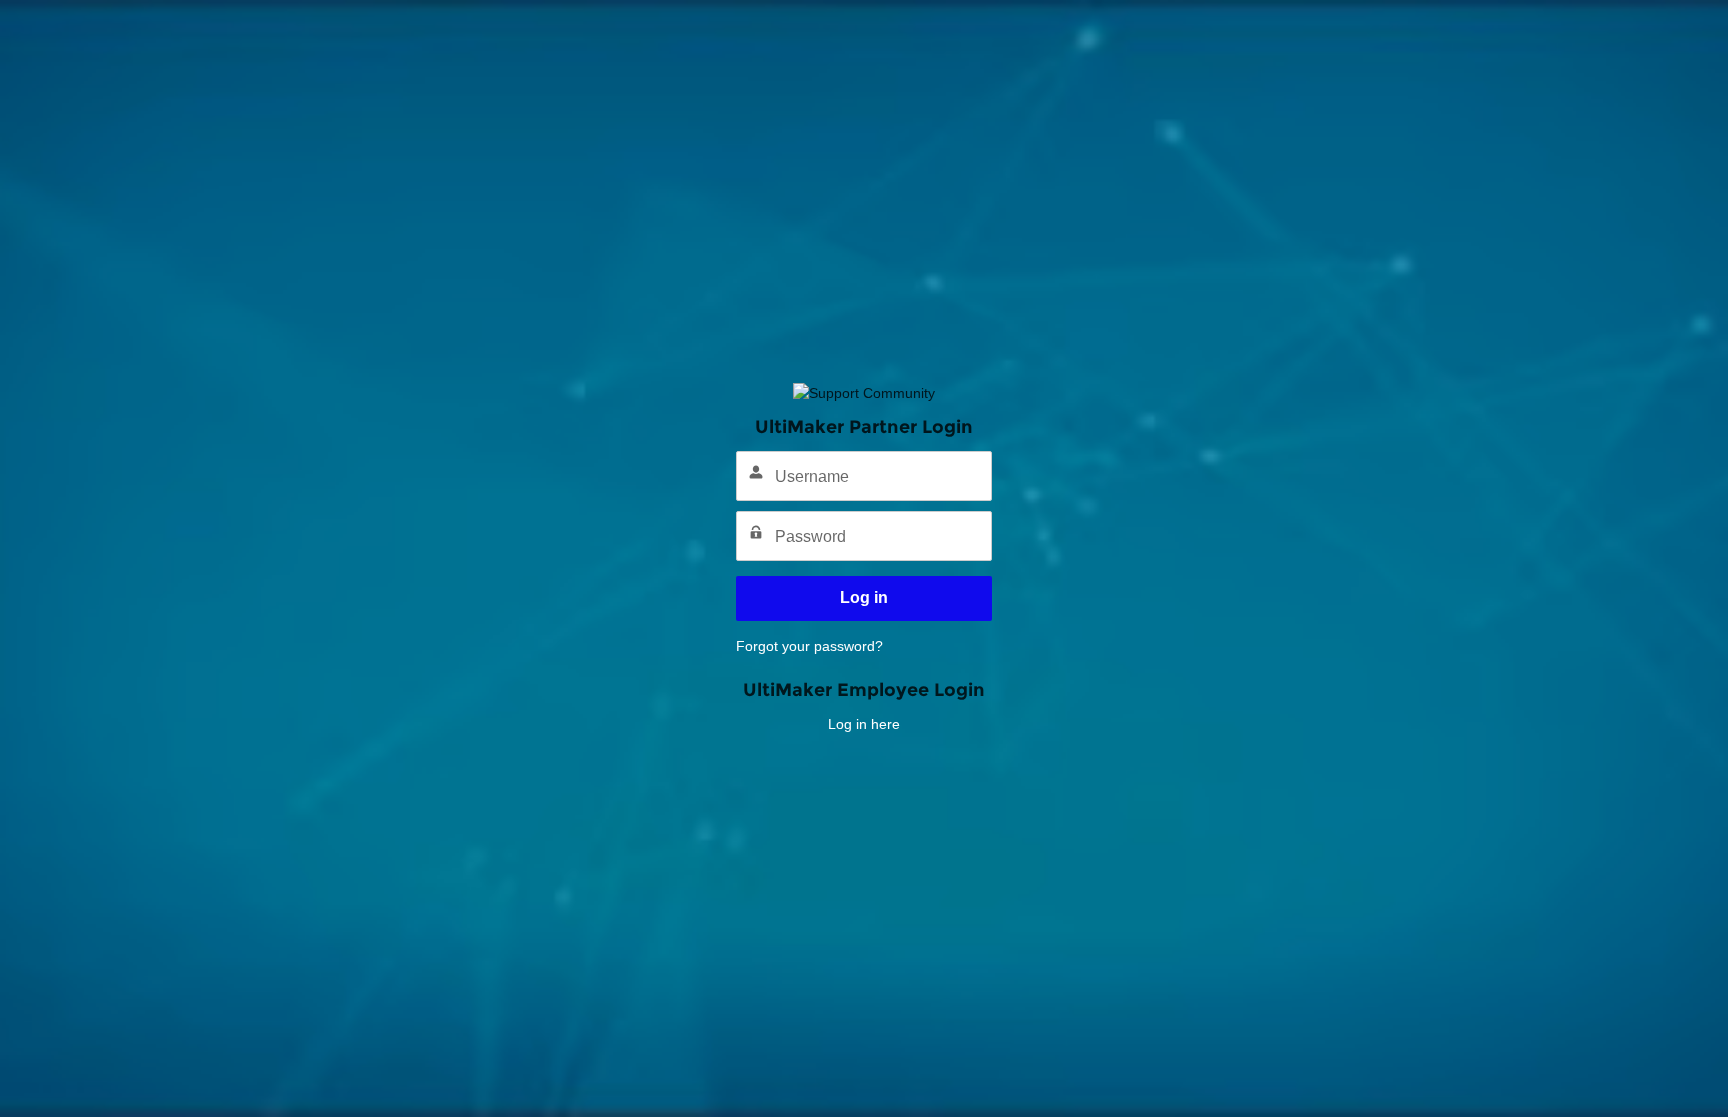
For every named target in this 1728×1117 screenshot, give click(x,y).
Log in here (864, 724)
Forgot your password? (809, 646)
